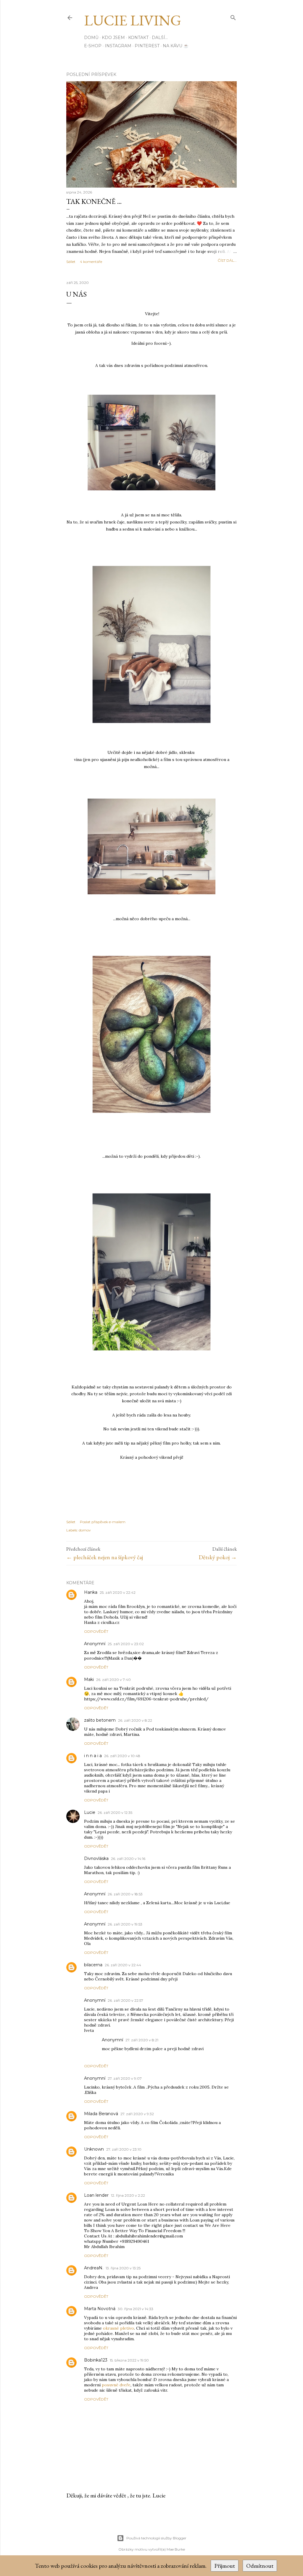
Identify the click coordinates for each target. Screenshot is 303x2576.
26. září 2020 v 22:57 (125, 2000)
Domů (91, 38)
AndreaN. (94, 2268)
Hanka (91, 1592)
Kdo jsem (113, 38)
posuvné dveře (116, 2385)
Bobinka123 (96, 2360)
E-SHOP (93, 46)
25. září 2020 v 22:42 (118, 1592)
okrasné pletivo (119, 2328)
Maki (89, 1679)
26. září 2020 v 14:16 (128, 1859)
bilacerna (93, 1965)
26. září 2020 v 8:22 (135, 1720)
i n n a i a (93, 1756)
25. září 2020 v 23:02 (126, 1644)
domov (85, 1530)
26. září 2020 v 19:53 (125, 1924)
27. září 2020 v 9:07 (125, 2078)
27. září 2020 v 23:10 (124, 2149)
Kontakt (138, 38)
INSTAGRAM (118, 46)
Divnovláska (96, 1858)
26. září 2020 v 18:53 (125, 1894)
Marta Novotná (100, 2309)
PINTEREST (147, 46)
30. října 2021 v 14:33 (136, 2309)
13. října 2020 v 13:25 (123, 2268)
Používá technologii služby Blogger (156, 2538)
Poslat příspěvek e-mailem (103, 1522)
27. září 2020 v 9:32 (137, 2114)
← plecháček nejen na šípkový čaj (105, 1557)
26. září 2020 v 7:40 (113, 1680)
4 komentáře (91, 262)
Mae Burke (176, 2549)
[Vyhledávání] (233, 16)
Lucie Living (133, 20)
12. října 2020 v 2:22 (128, 2195)
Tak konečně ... (94, 201)
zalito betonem (100, 1720)
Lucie (90, 1812)
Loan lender (96, 2195)
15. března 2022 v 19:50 (129, 2360)
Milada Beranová (101, 2114)
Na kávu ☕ (176, 46)
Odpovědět (96, 1631)
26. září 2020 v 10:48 (122, 1756)
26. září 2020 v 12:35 (115, 1813)
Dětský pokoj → (218, 1557)
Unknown (94, 2149)
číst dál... (227, 260)
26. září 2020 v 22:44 (123, 1965)
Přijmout (225, 2566)
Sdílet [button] (71, 262)
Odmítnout (260, 2566)
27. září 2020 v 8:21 (142, 2040)
